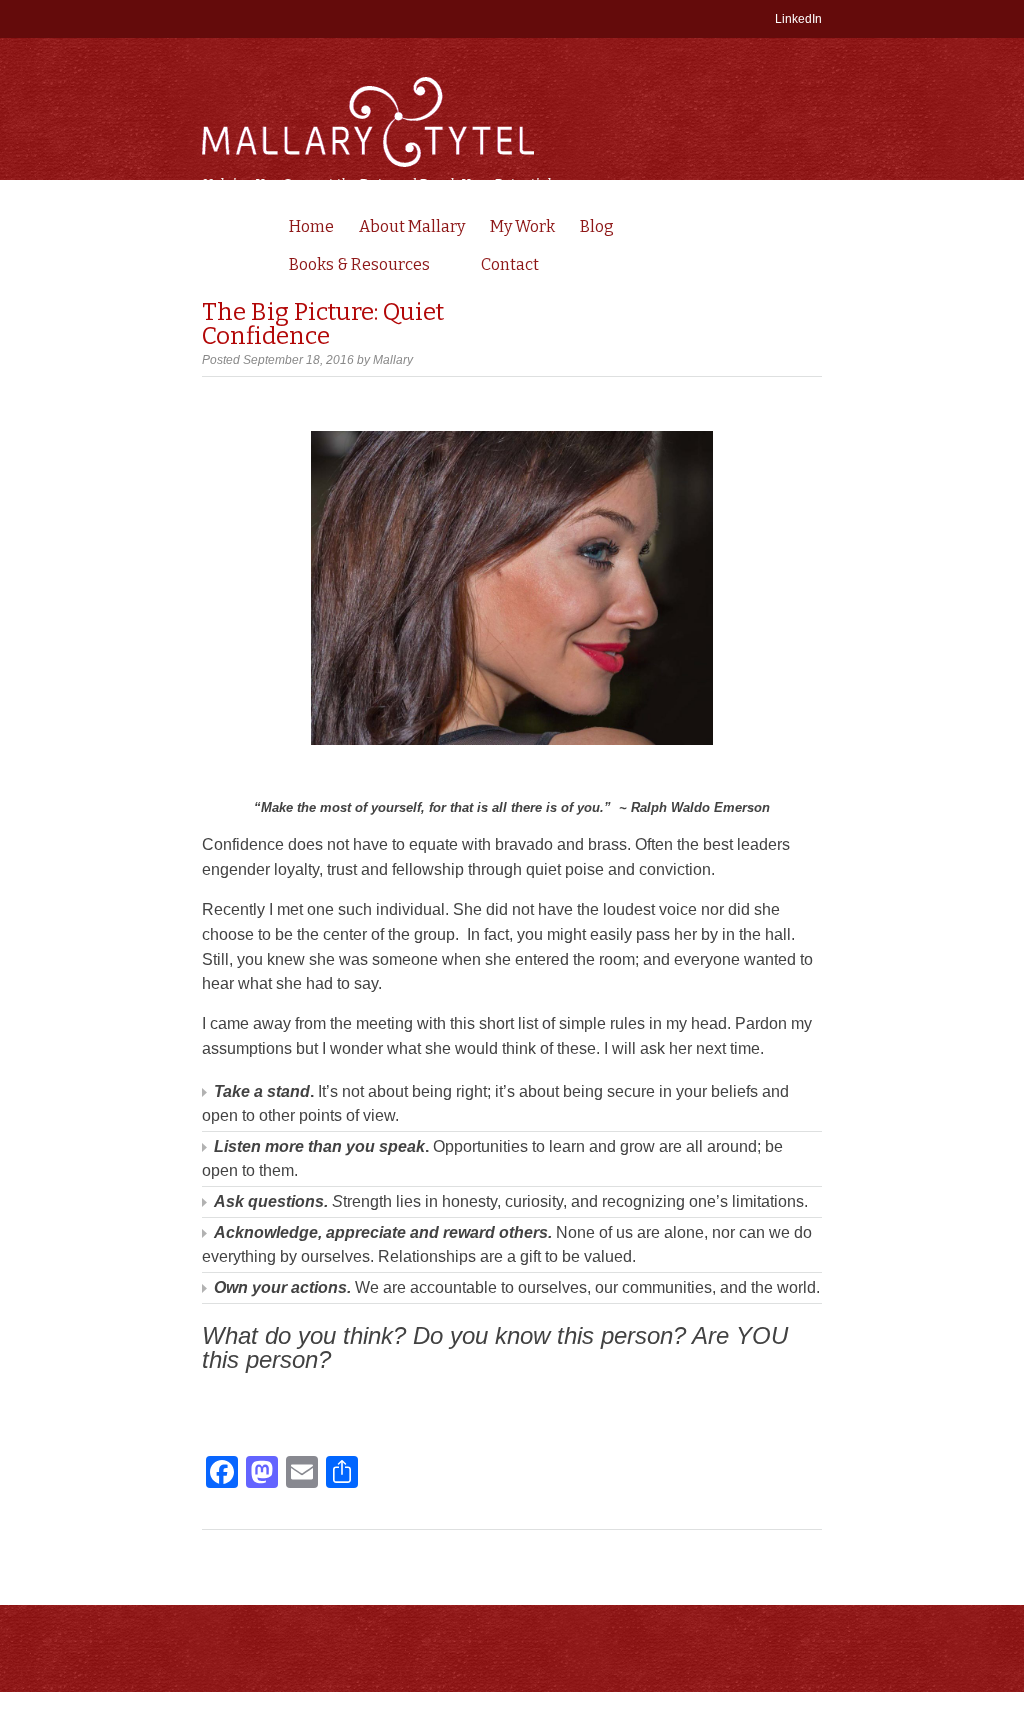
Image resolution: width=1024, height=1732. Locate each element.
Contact (510, 264)
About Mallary (412, 226)
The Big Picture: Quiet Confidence (323, 324)
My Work (522, 226)
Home (311, 226)
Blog (597, 226)
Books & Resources (354, 267)
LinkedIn (798, 19)
